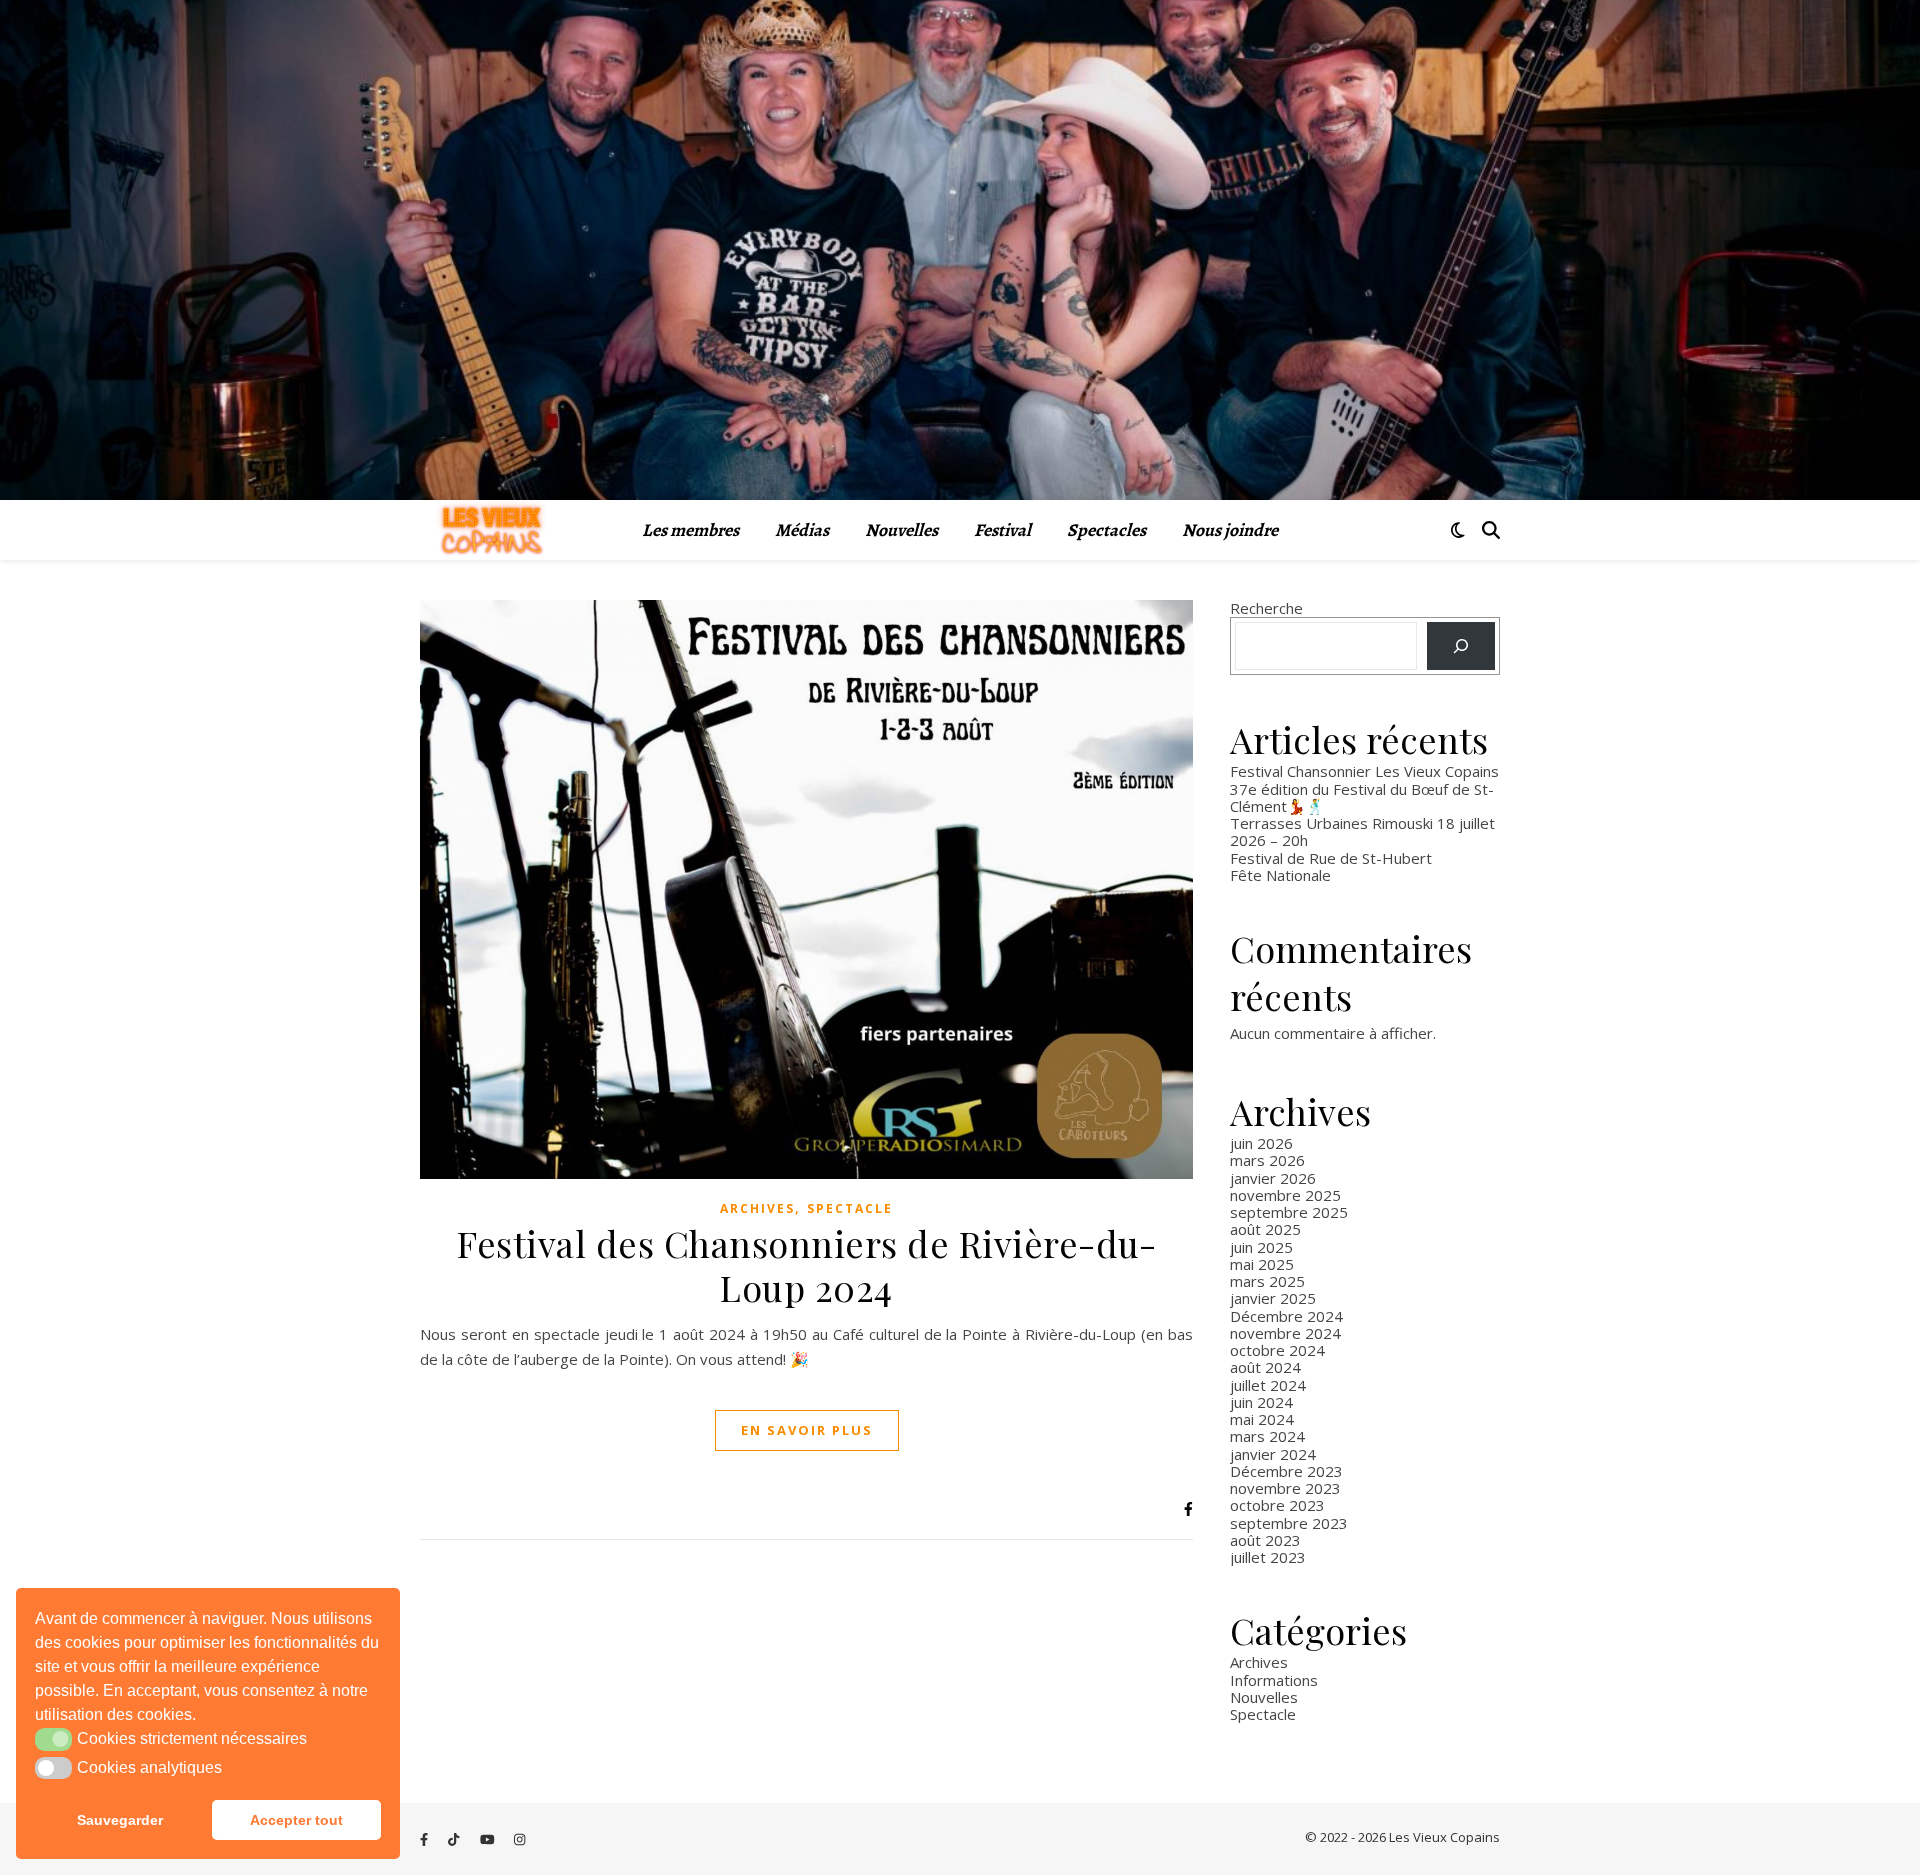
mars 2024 (1267, 1436)
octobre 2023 (1277, 1505)
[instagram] (519, 1839)
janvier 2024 (1273, 1454)
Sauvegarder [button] (120, 1820)
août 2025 (1265, 1229)
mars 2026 (1267, 1160)
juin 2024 (1261, 1402)
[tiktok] (455, 1839)
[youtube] (489, 1839)
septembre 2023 (1289, 1523)
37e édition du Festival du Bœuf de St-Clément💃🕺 (1362, 797)
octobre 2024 (1277, 1350)
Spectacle (850, 1208)
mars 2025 (1267, 1281)
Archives (757, 1208)
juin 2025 (1261, 1247)
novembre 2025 (1285, 1195)
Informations (1274, 1680)
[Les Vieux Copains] (492, 530)
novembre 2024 (1285, 1333)
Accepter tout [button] (296, 1820)
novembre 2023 (1285, 1488)
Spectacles (1106, 530)
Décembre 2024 (1286, 1316)
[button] (53, 1739)
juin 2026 (1261, 1143)
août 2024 (1265, 1367)
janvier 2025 (1273, 1298)
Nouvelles (901, 530)
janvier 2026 (1273, 1178)
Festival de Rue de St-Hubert (1331, 858)
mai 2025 (1262, 1264)
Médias (802, 530)
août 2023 (1265, 1540)
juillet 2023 (1268, 1557)
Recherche (1266, 608)
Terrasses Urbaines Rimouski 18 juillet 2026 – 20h (1362, 831)
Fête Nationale (1280, 875)
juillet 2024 (1268, 1385)
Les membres (690, 530)
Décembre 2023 (1286, 1471)
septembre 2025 (1289, 1212)
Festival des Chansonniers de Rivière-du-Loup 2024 (806, 1265)
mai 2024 (1262, 1419)
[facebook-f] (425, 1839)
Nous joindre (1230, 530)
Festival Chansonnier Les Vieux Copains (1364, 771)
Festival (1002, 530)
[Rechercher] (1461, 646)
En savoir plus (807, 1430)
